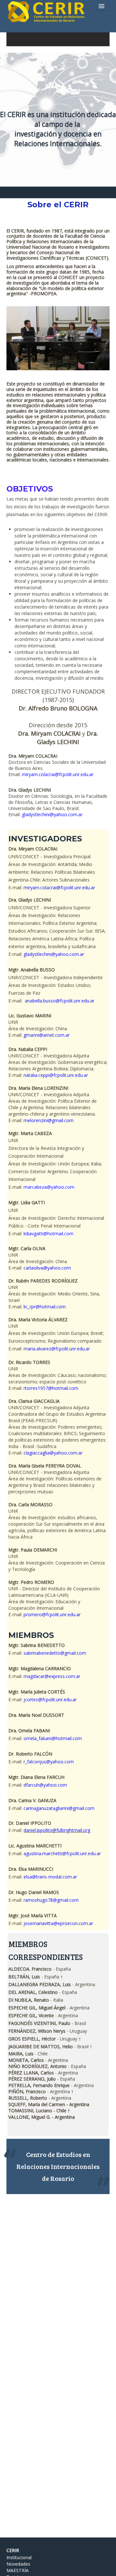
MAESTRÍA (18, 2570)
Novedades (18, 2564)
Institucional (19, 2557)
